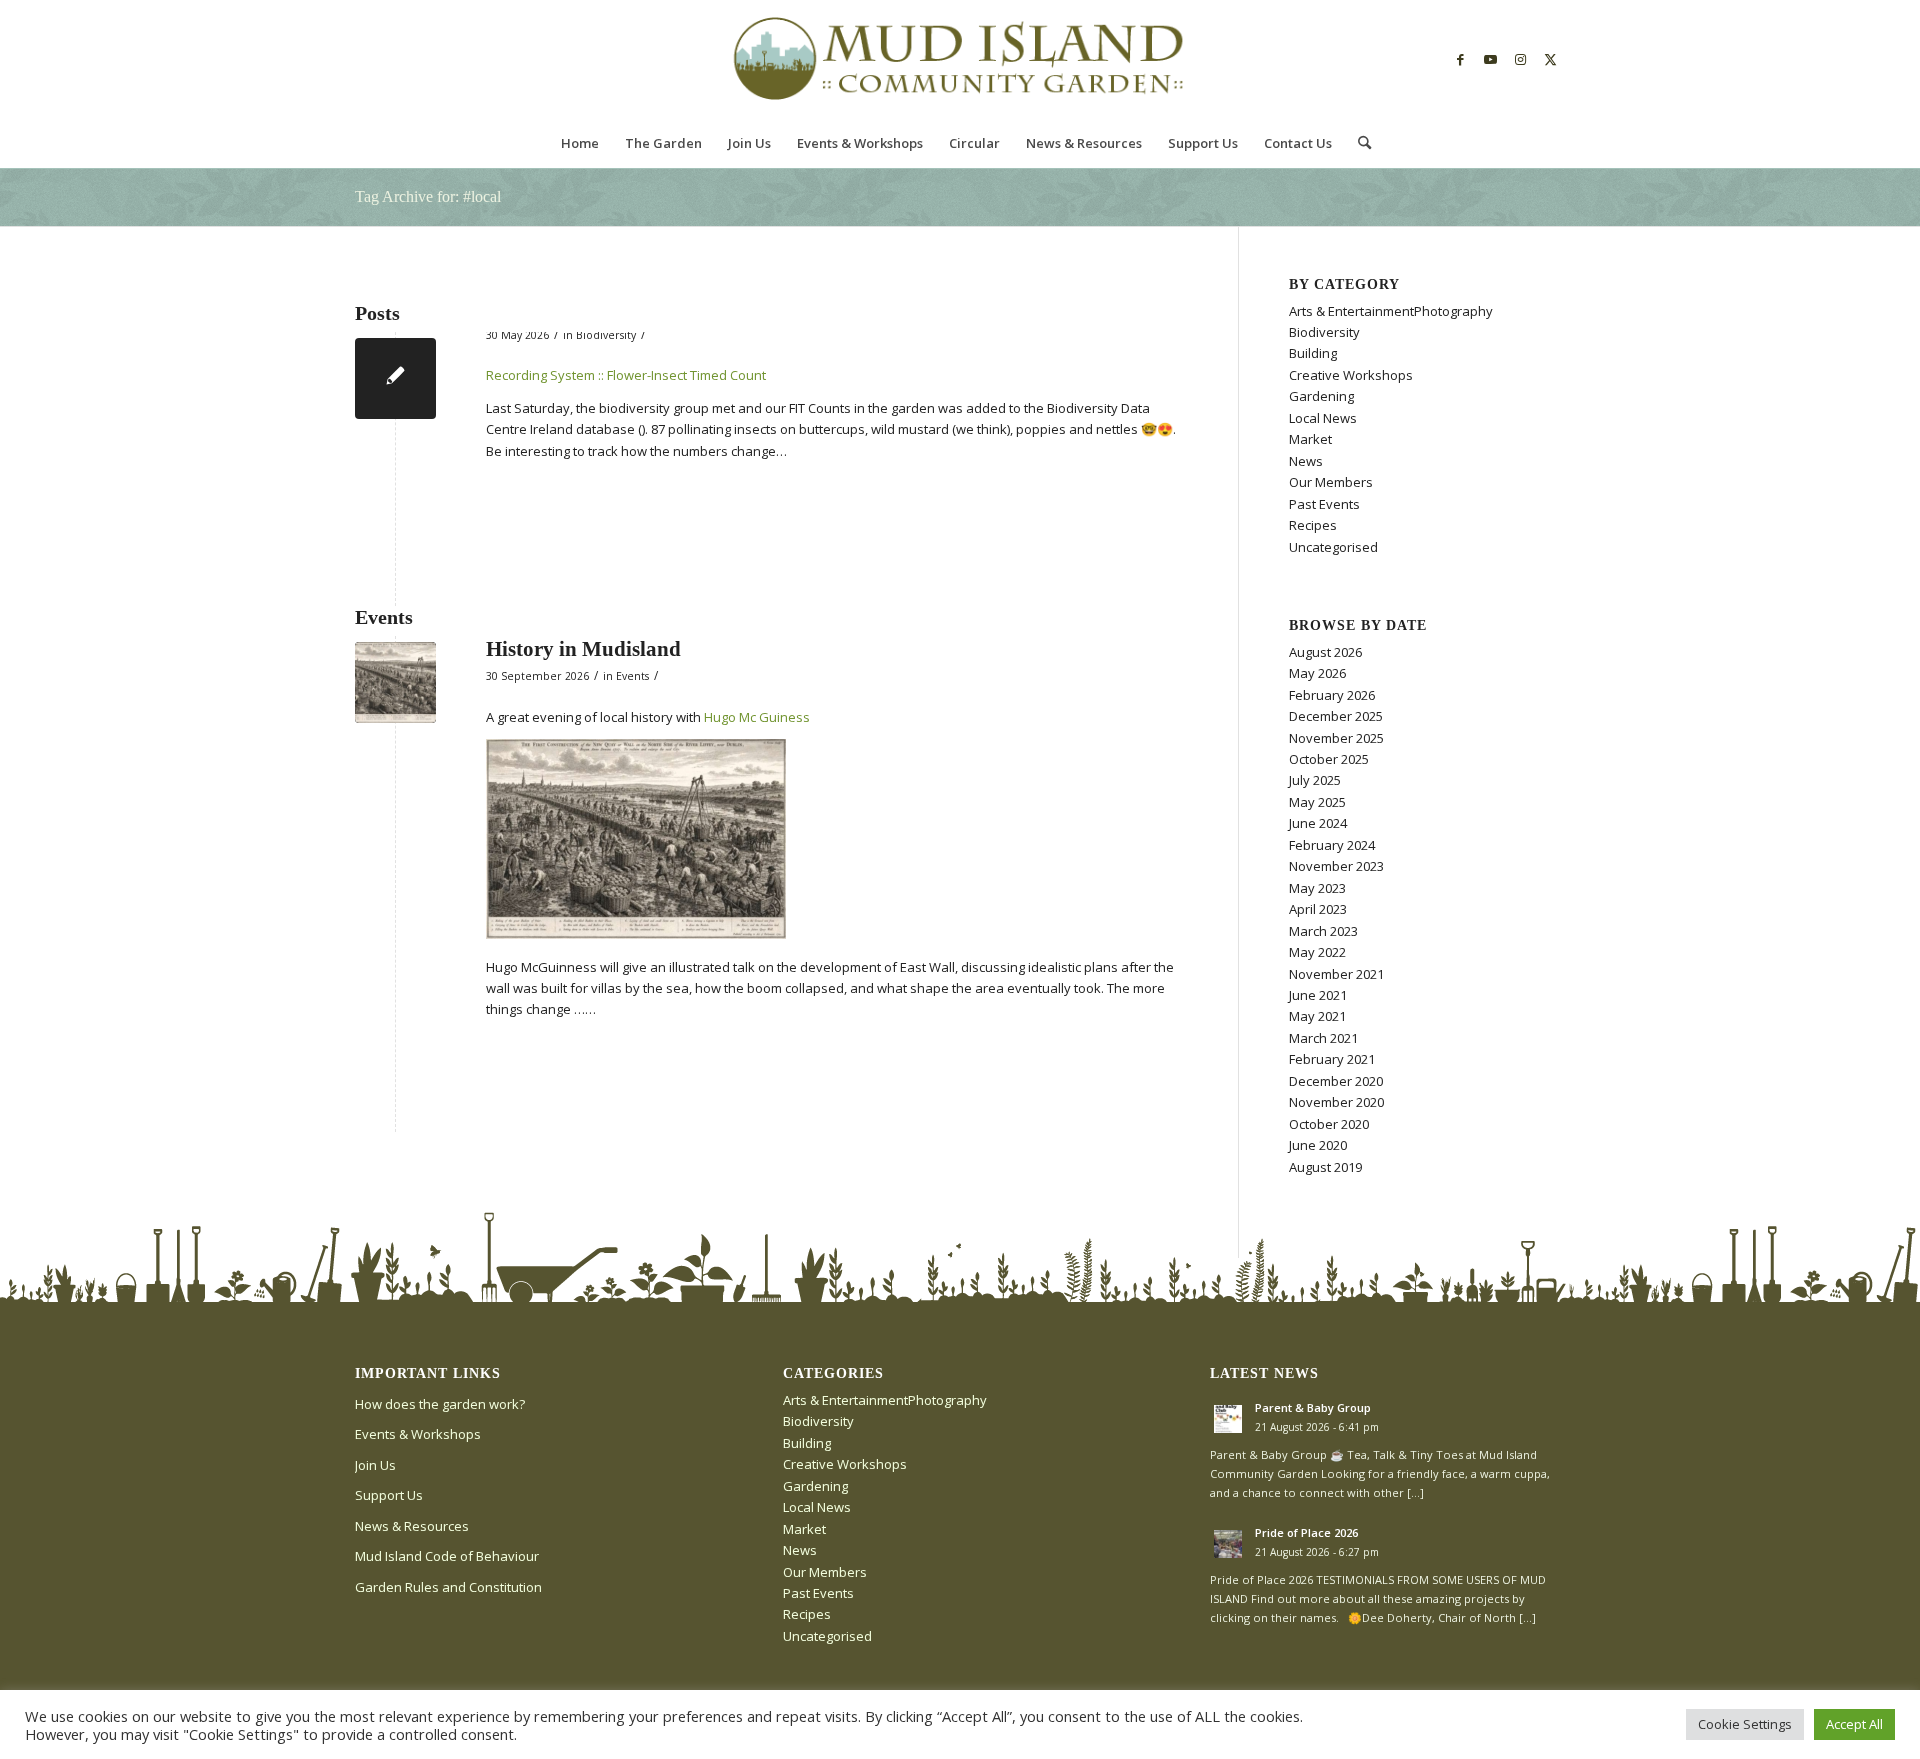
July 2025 (1315, 780)
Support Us (389, 1495)
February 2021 (1332, 1059)
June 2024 (1318, 823)
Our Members (1331, 482)
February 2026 (1332, 695)
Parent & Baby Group (1313, 1407)
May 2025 (1317, 802)
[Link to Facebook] (1460, 59)
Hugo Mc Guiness (757, 717)
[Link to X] (1550, 59)
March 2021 (1323, 1038)
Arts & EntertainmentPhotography (1391, 311)
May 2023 (1317, 888)
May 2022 (1317, 952)
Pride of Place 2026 (1306, 1532)
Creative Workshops (1351, 375)
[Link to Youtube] (1490, 59)
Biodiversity (606, 335)
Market (1310, 439)
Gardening (1321, 396)
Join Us (375, 1465)
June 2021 (1318, 995)
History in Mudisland (583, 649)
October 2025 (1329, 759)
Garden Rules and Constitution (448, 1587)
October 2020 (1329, 1124)
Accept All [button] (1854, 1724)
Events (632, 676)
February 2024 (1332, 845)
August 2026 (1325, 652)
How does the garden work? (440, 1404)
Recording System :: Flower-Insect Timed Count (626, 375)
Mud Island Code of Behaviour (447, 1556)
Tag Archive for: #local (428, 196)
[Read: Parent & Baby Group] (1228, 1419)
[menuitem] (580, 143)
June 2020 (1318, 1145)
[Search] (1358, 143)
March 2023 (1323, 931)
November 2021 (1336, 974)
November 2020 (1336, 1102)
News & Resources (412, 1526)
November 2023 (1336, 866)
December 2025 (1336, 716)
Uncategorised (1333, 547)
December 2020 (1336, 1081)
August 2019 (1325, 1167)
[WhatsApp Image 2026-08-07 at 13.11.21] (395, 682)
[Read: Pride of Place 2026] (1228, 1544)
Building (1313, 353)
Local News (1323, 418)
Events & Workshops (418, 1434)
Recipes (1313, 525)
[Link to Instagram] (1520, 59)
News (1306, 461)
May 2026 (1317, 673)
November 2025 (1336, 738)
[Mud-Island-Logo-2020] (959, 59)
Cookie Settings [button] (1745, 1724)
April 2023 (1318, 909)
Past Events (1324, 504)
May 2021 (1317, 1016)
